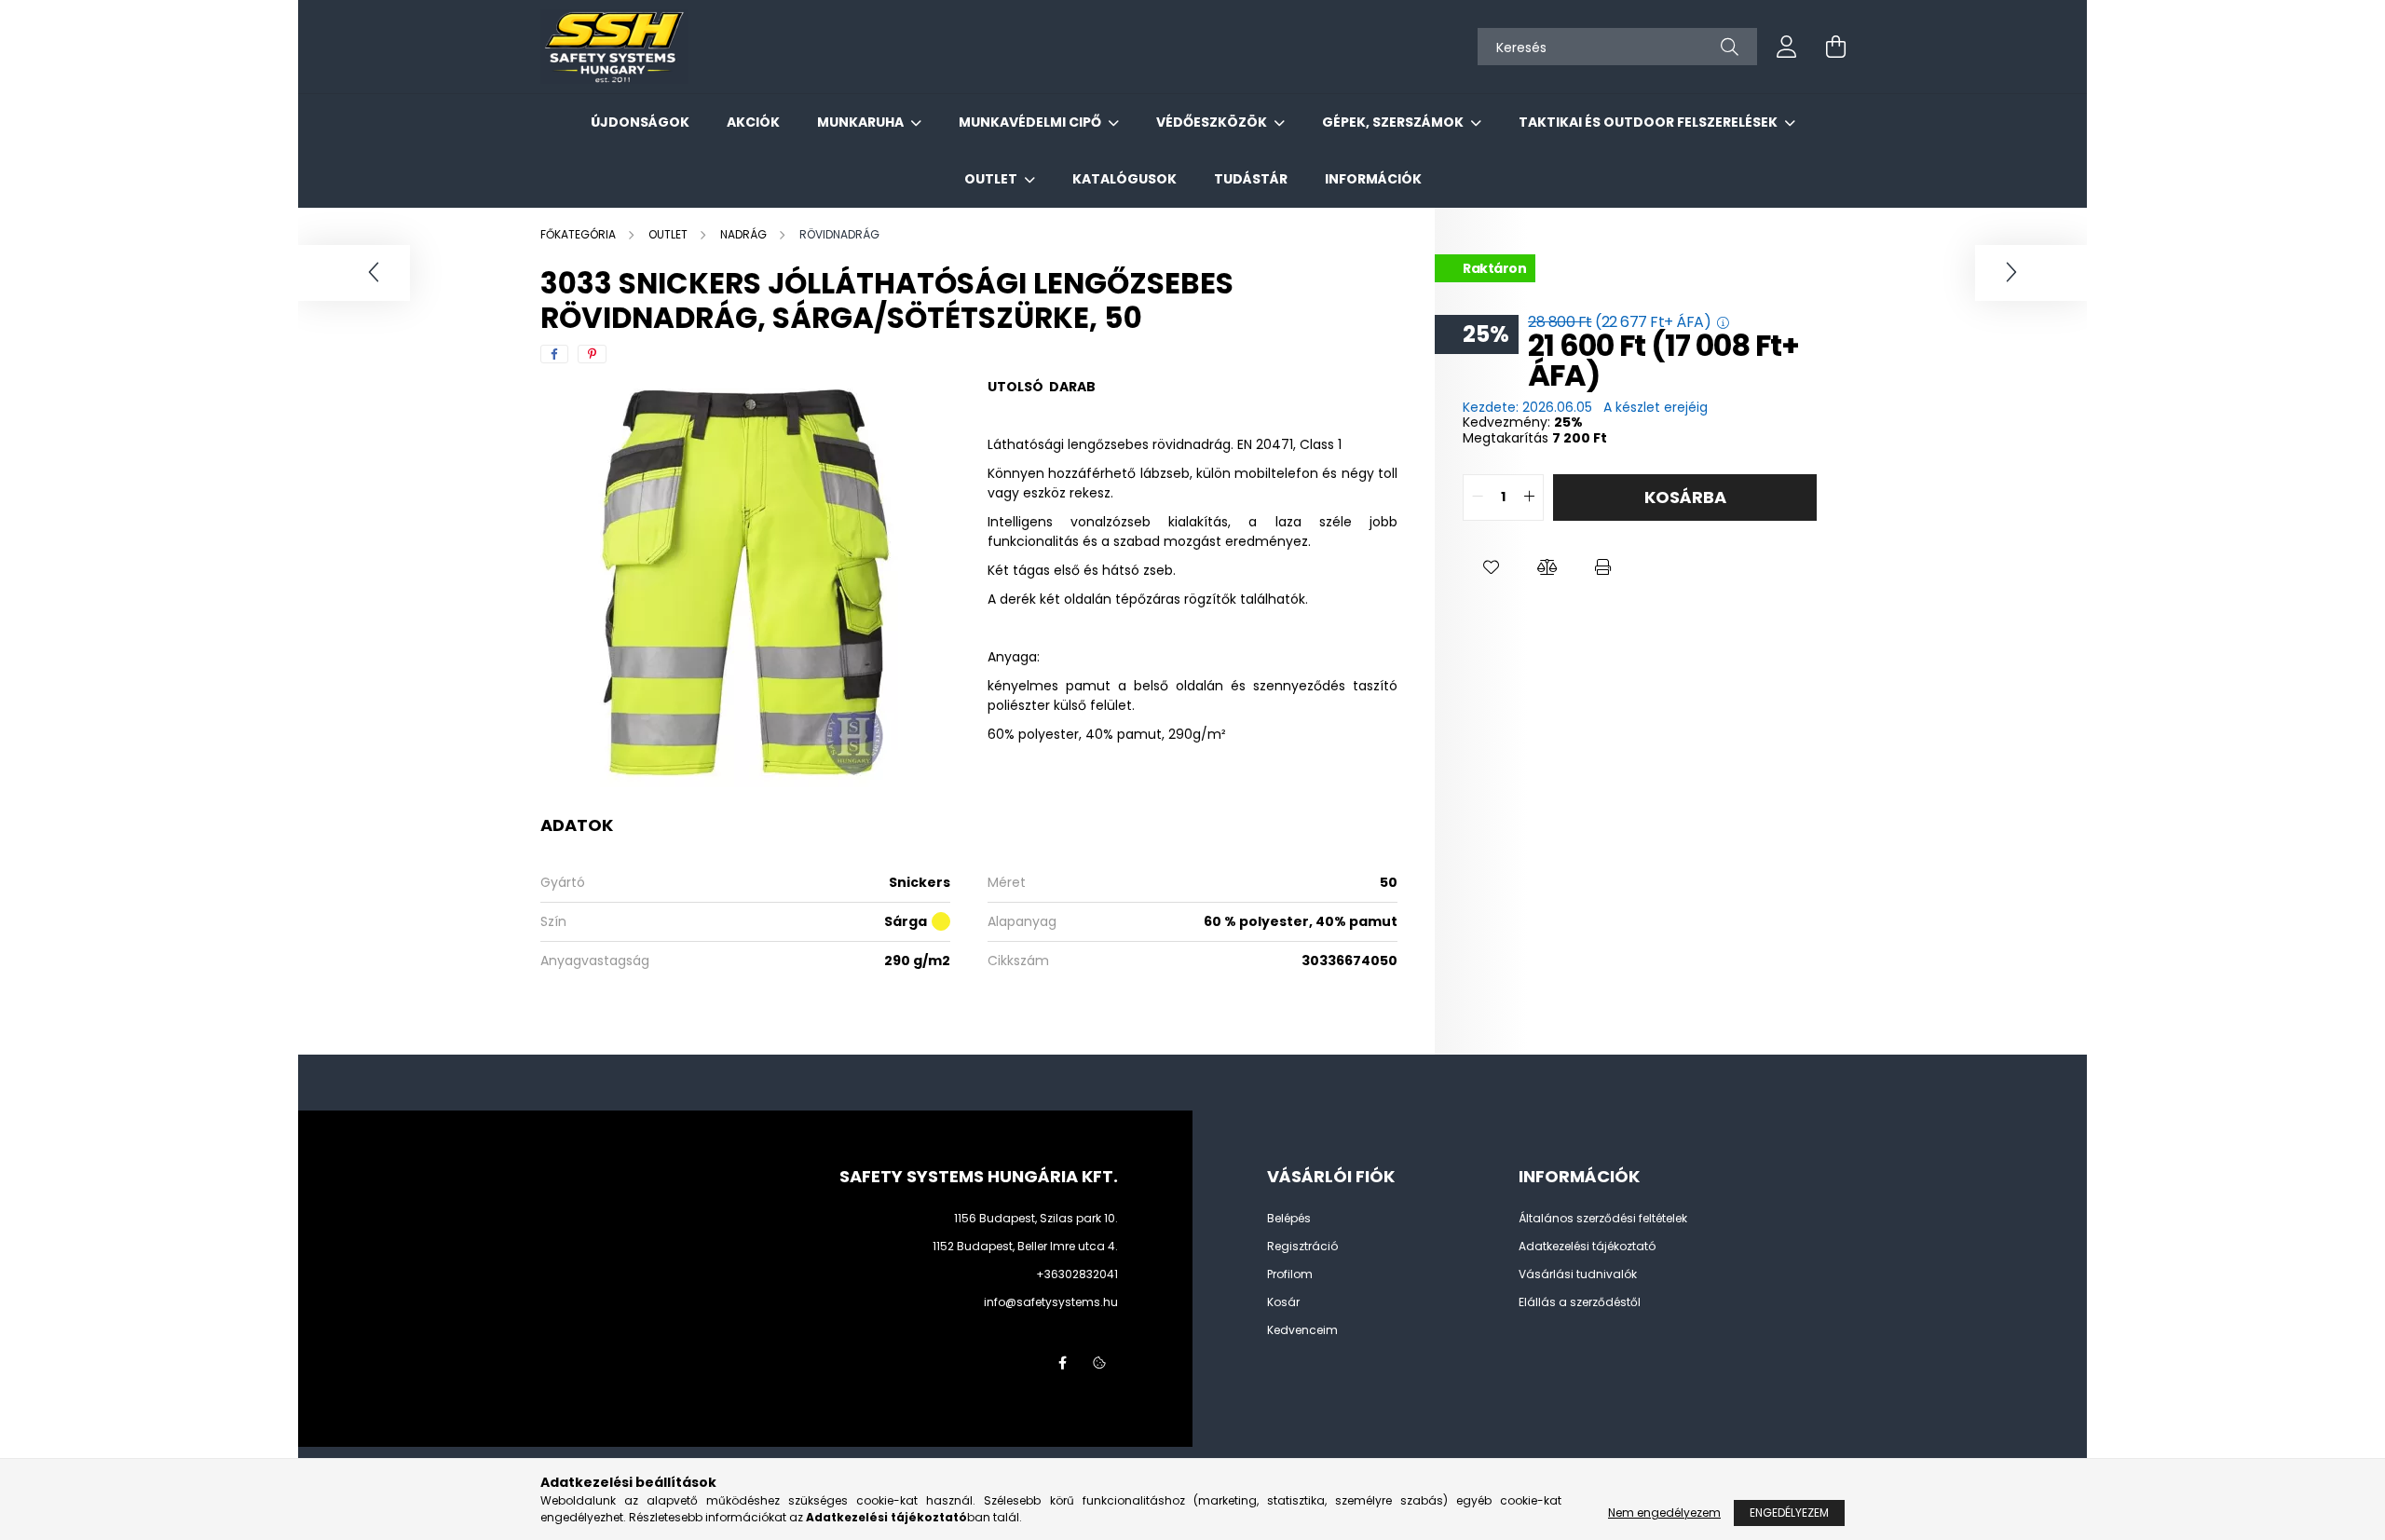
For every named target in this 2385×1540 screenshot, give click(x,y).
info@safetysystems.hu (1051, 1302)
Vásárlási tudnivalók (1578, 1274)
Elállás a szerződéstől (1580, 1302)
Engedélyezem (1789, 1513)
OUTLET (992, 179)
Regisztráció (1302, 1247)
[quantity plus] (1529, 497)
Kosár (1283, 1302)
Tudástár (1251, 179)
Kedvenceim (1302, 1330)
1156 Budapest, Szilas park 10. (1036, 1218)
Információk (1373, 179)
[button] (1491, 567)
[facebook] (554, 354)
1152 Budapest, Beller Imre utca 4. (1025, 1246)
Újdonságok (640, 122)
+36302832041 (1077, 1274)
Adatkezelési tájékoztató (1587, 1247)
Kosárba (1685, 497)
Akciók (753, 122)
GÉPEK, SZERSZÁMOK (1394, 122)
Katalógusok (1124, 179)
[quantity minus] (1478, 497)
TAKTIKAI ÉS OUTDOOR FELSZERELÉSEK (1649, 122)
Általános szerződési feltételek (1603, 1219)
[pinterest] (592, 354)
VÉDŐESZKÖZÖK (1213, 122)
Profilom (1290, 1274)
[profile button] (1787, 47)
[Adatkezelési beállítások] (1099, 1363)
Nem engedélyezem (1664, 1513)
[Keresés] (1730, 47)
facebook (1062, 1363)
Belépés (1289, 1219)
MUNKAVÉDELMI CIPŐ (1031, 122)
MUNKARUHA (862, 122)
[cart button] (1835, 47)
